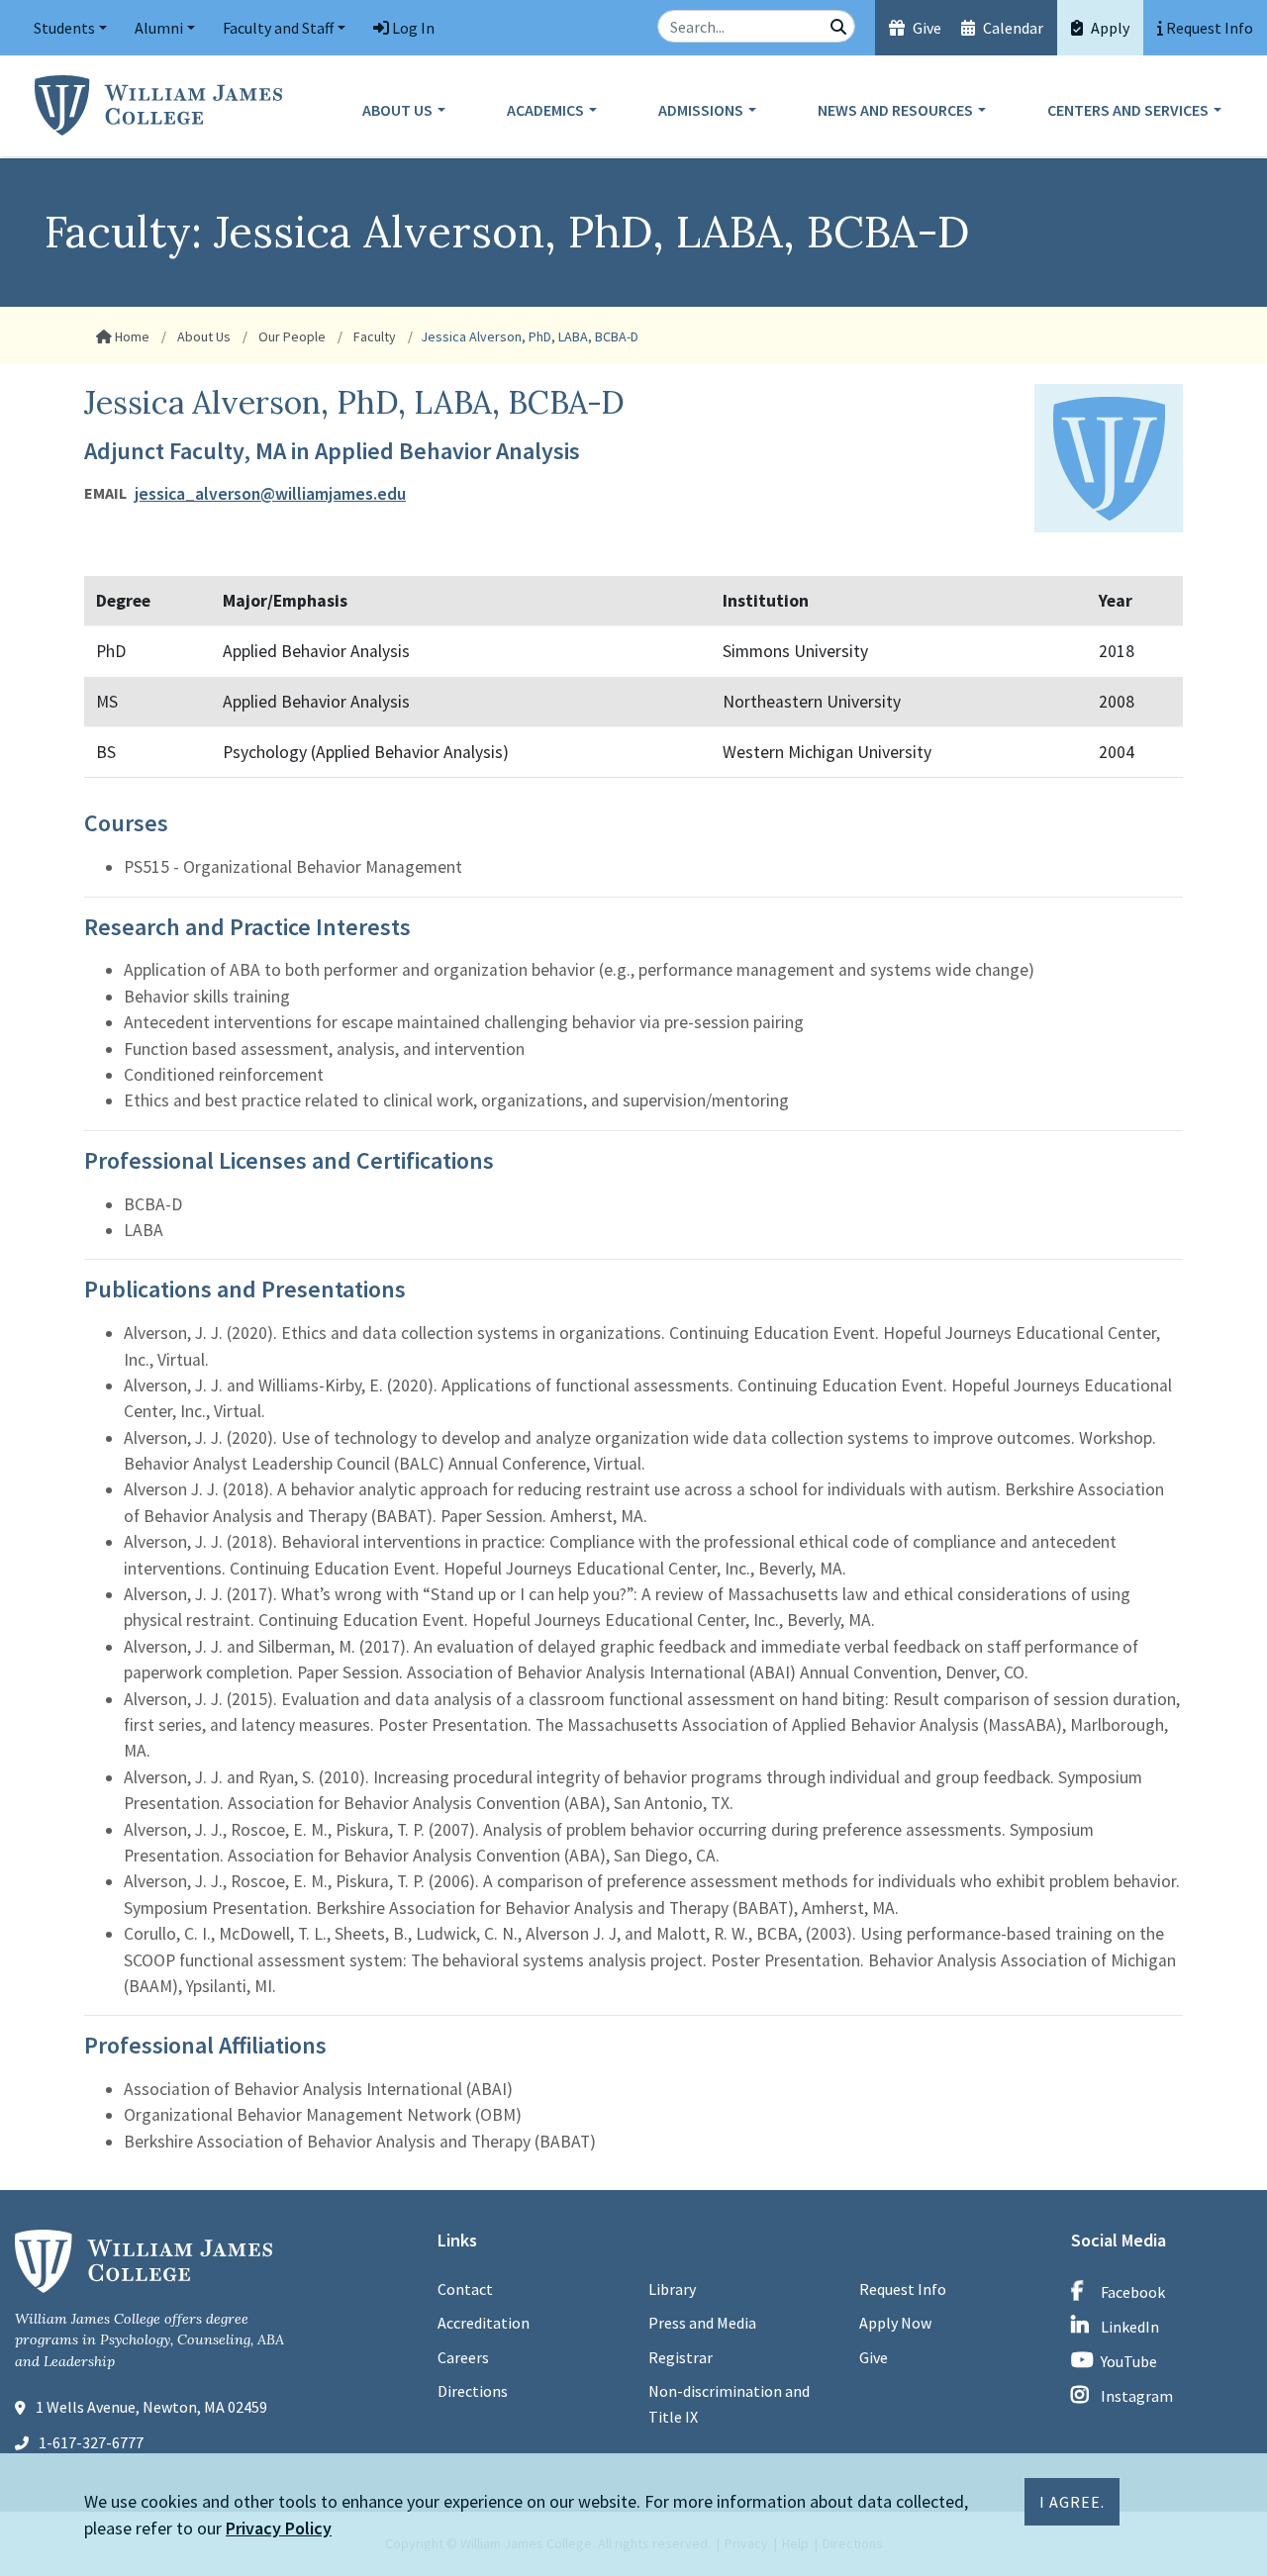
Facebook (1133, 2292)
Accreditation (484, 2323)
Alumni (159, 28)
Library (672, 2289)
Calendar (1012, 28)
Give (926, 28)
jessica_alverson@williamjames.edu (270, 494)
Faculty (373, 336)
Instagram (1137, 2396)
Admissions (701, 110)
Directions (473, 2391)
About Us (397, 110)
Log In (412, 28)
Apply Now (895, 2323)
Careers (463, 2357)
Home (131, 336)
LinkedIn (1130, 2327)
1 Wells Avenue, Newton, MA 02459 (151, 2407)
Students (64, 28)
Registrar (681, 2357)
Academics (545, 110)
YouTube (1129, 2361)
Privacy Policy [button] (279, 2528)
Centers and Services (1128, 110)
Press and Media (702, 2323)
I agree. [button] (1072, 2502)
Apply (1109, 28)
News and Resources (895, 110)
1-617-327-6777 (91, 2442)
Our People (291, 336)
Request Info (903, 2289)
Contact (465, 2289)
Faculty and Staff (278, 28)
